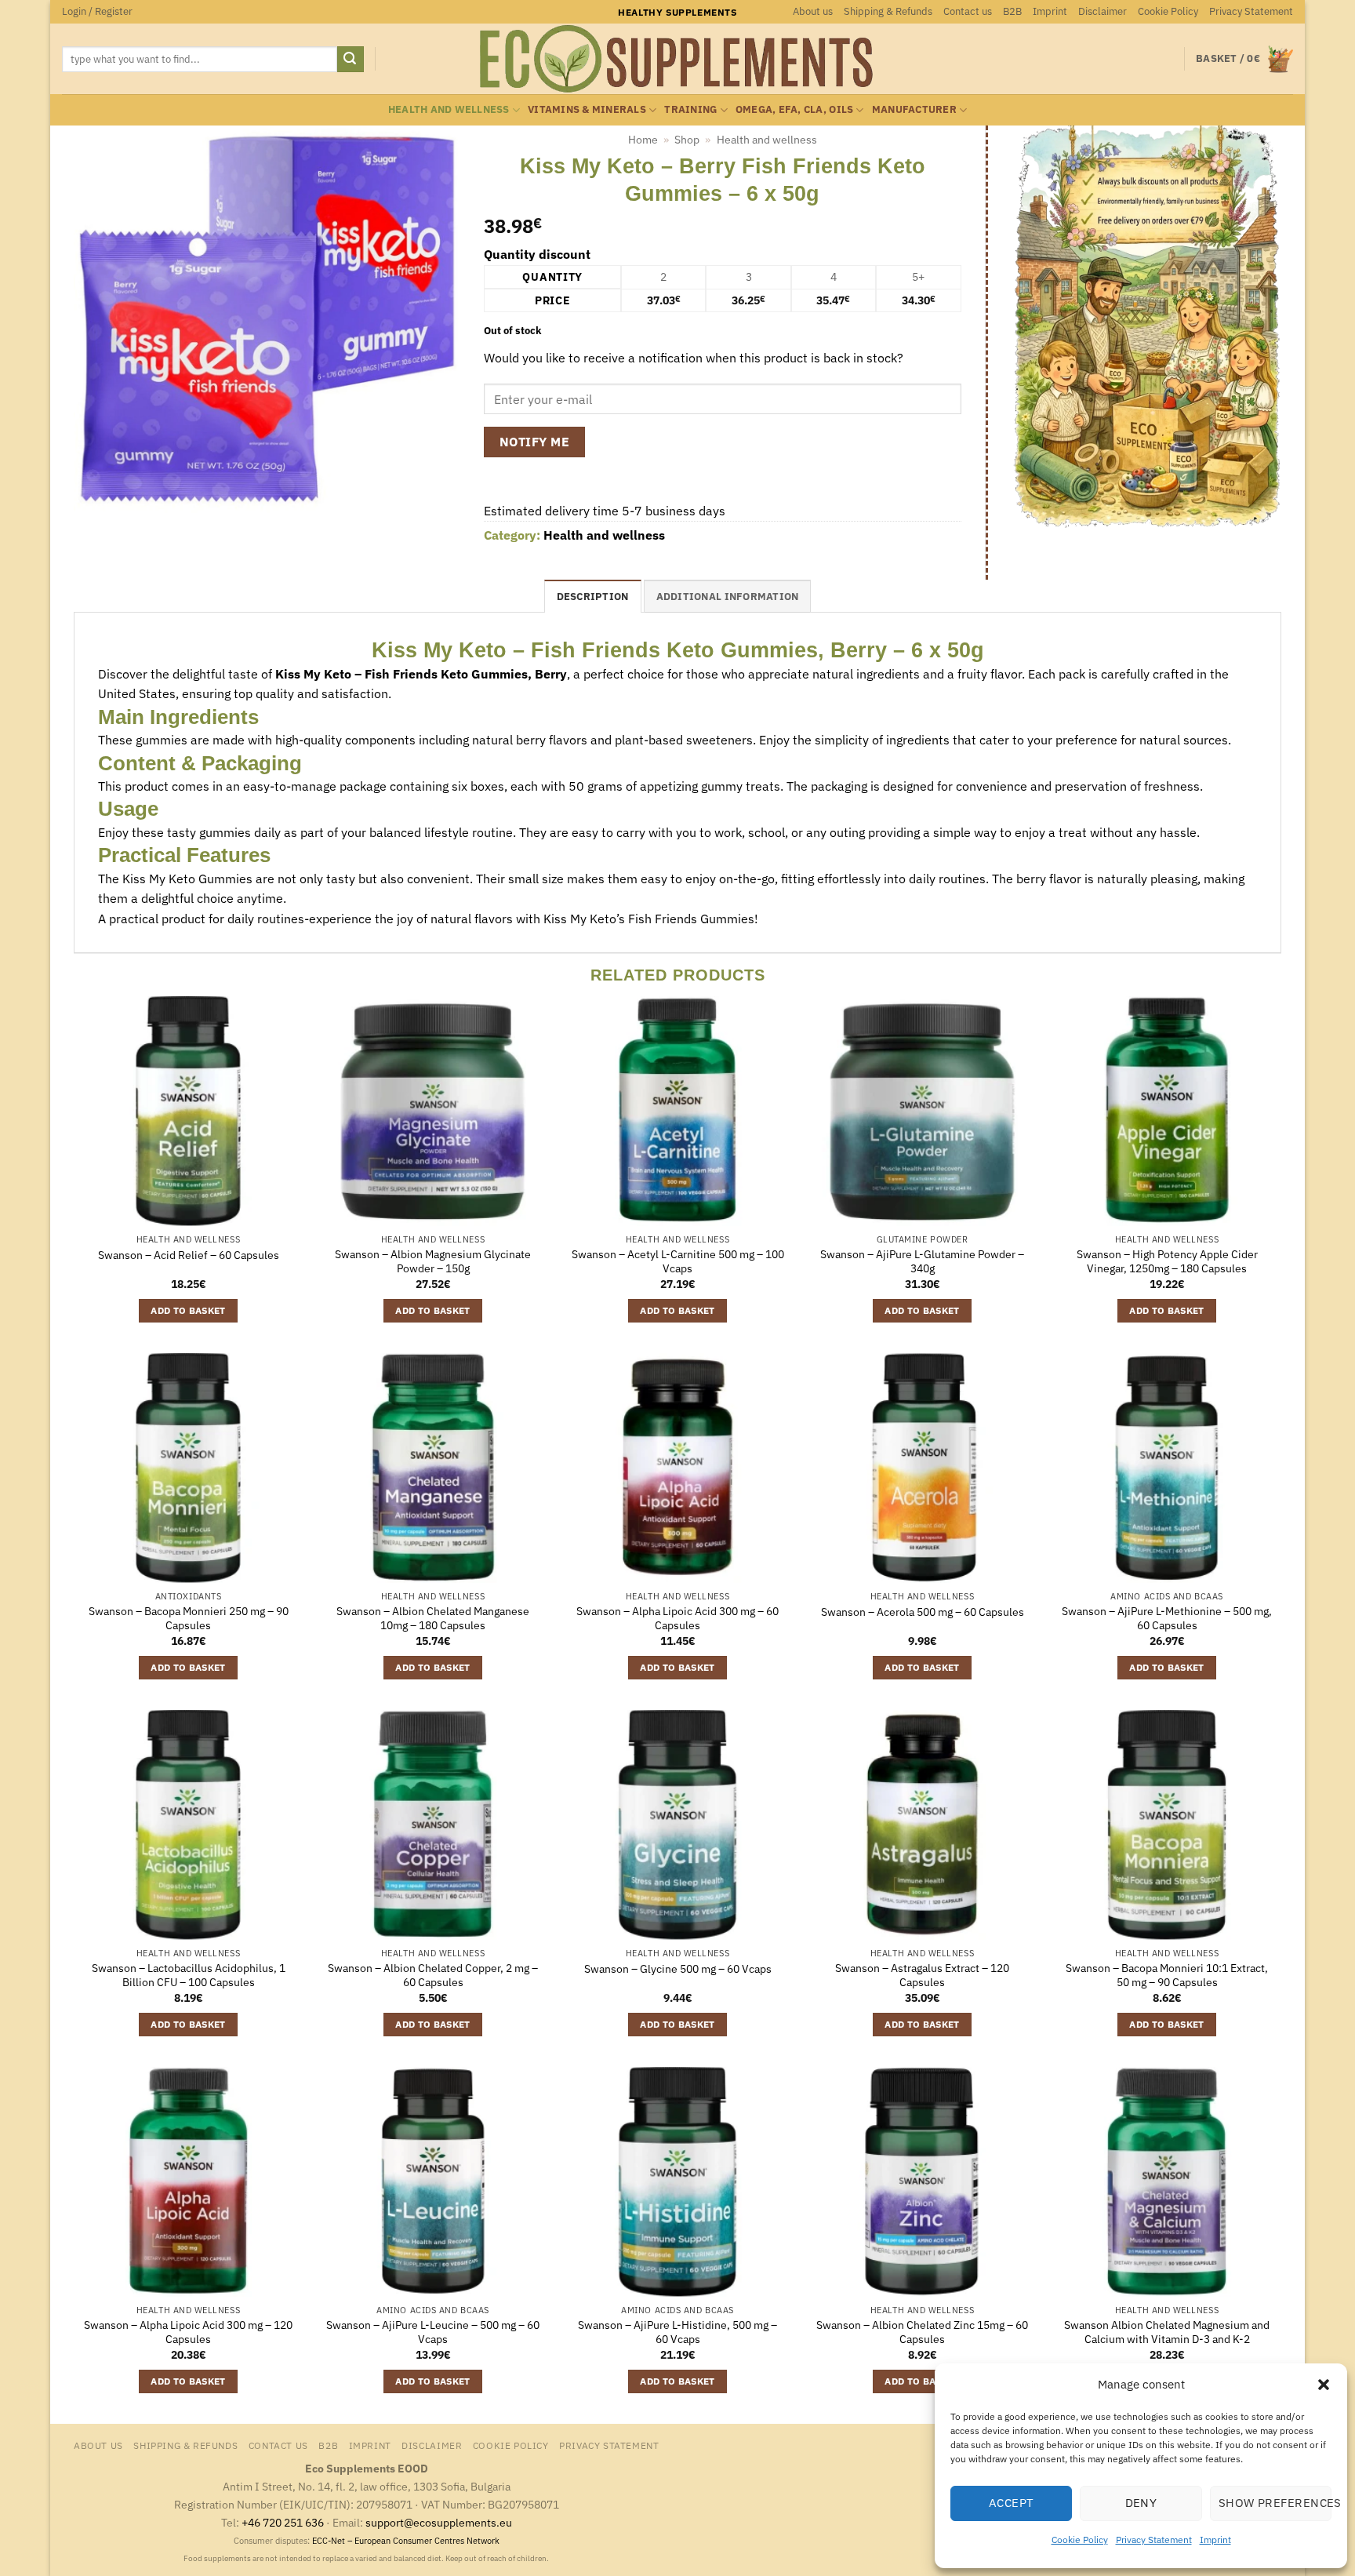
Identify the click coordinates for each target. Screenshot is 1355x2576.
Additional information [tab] (728, 597)
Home (643, 140)
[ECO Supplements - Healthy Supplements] (677, 59)
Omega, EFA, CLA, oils (794, 109)
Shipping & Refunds (888, 11)
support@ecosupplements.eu (439, 2522)
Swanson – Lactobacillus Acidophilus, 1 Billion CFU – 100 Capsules (189, 1976)
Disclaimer (1103, 11)
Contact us (968, 11)
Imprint (1215, 2540)
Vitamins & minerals (587, 109)
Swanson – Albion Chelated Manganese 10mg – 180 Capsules (433, 1619)
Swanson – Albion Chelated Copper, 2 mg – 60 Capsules (433, 1976)
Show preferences (1275, 2503)
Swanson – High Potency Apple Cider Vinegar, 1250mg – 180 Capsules (1167, 1262)
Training (690, 109)
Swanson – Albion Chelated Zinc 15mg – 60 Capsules (922, 2332)
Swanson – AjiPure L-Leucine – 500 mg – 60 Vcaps (433, 2332)
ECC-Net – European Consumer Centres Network (406, 2541)
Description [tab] (593, 597)
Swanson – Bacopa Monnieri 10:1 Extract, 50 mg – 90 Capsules (1167, 1976)
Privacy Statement (1154, 2540)
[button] (1324, 2385)
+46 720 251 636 (283, 2522)
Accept (1012, 2503)
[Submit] (351, 60)
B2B (1012, 11)
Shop (687, 140)
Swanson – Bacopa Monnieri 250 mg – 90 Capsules (189, 1619)
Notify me (534, 442)
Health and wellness (449, 109)
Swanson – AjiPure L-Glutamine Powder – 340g (922, 1262)
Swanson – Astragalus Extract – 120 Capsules (922, 1976)
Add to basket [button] (188, 1310)
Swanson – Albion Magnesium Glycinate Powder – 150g (433, 1262)
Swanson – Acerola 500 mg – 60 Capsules (923, 1612)
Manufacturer (914, 109)
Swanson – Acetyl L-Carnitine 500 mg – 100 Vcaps (678, 1262)
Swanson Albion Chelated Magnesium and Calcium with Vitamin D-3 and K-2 (1167, 2332)
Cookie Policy (1080, 2540)
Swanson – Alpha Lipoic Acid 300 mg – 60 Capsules (677, 1619)
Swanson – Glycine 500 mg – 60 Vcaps (678, 1969)
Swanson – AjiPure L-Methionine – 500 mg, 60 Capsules (1167, 1619)
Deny (1141, 2503)
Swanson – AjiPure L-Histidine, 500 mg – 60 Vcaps (677, 2332)
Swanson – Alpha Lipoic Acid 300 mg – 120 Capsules (188, 2332)
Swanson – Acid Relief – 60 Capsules (189, 1255)
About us (813, 11)
